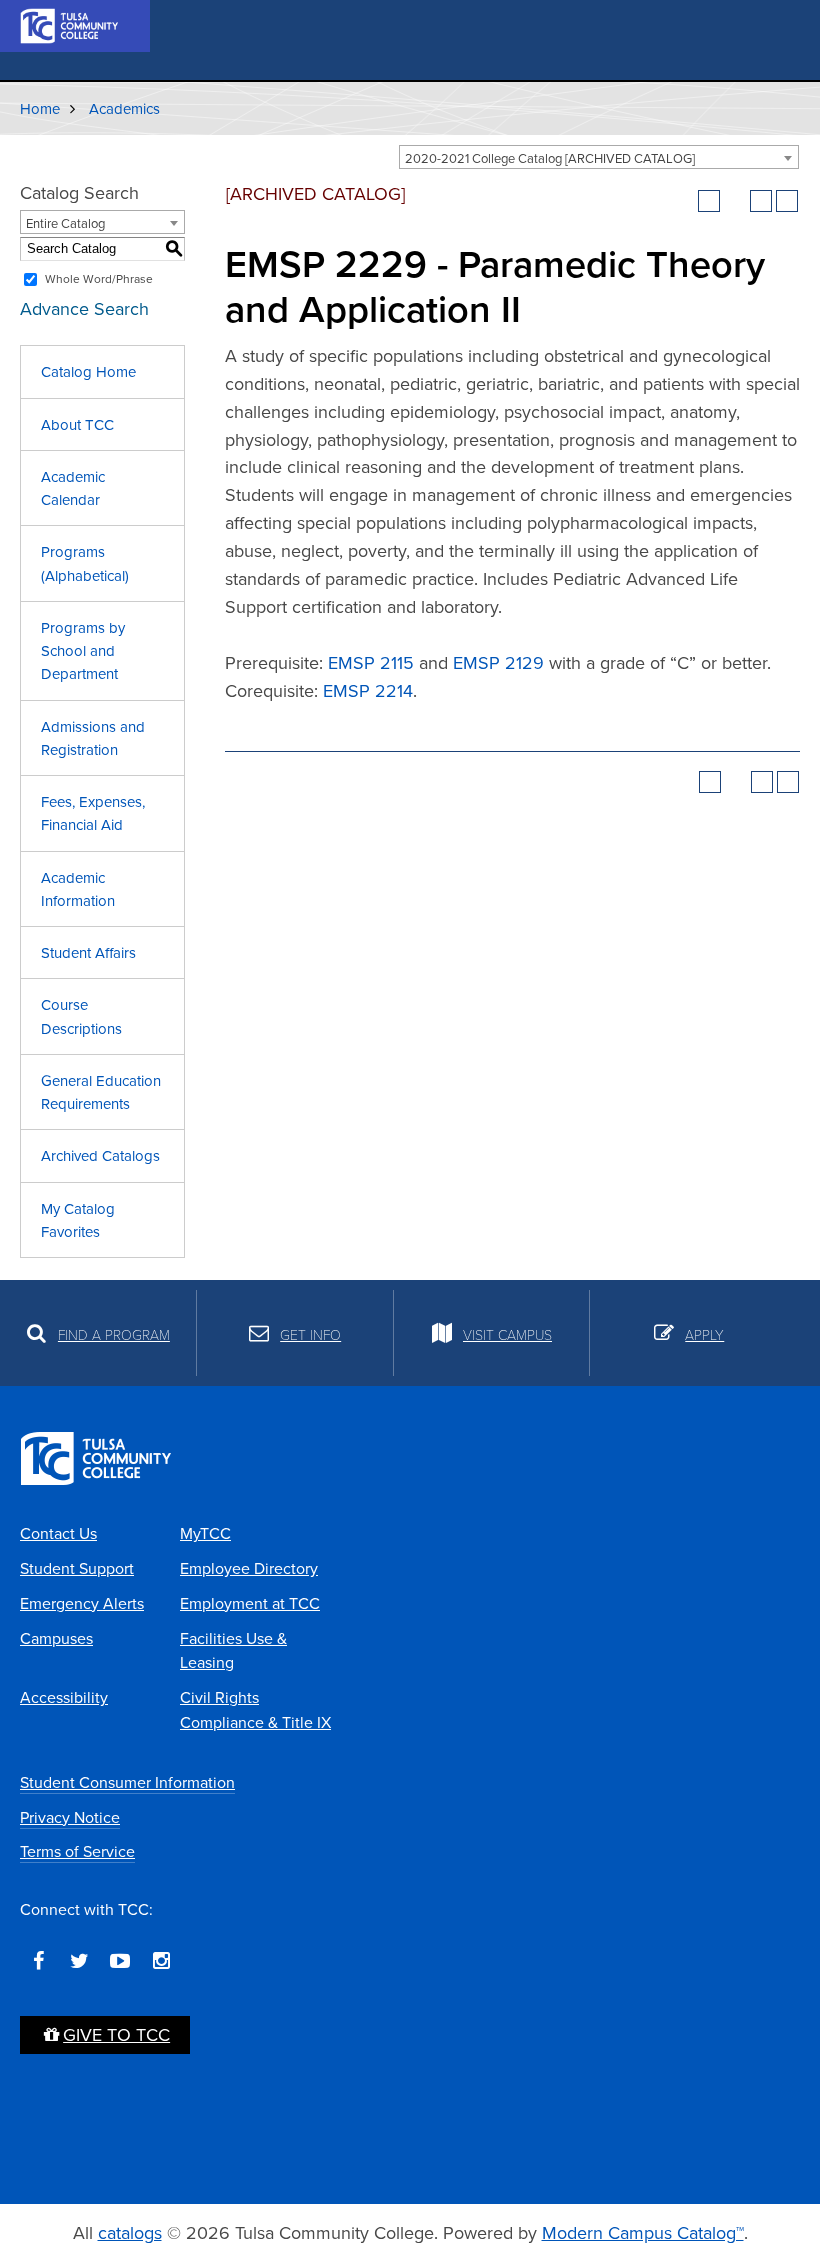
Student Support (77, 1568)
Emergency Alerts (82, 1603)
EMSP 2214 (368, 690)
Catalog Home (88, 371)
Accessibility (64, 1697)
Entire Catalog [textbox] (65, 223)
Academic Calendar (73, 488)
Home (40, 108)
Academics (124, 108)
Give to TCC (116, 2034)
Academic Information (78, 889)
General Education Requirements (101, 1092)
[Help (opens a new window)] (787, 201)
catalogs (130, 2232)
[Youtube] (120, 1961)
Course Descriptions (81, 1016)
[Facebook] (38, 1961)
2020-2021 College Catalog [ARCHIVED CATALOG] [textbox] (550, 158)
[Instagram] (161, 1961)
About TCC (77, 424)
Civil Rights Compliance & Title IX (255, 1709)
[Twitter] (79, 1961)
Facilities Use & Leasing (233, 1650)
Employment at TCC (250, 1603)
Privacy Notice (70, 1817)
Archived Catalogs (100, 1155)
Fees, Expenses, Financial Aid (93, 813)
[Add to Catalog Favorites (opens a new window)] (709, 201)
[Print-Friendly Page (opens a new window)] (761, 201)
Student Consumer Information (127, 1782)
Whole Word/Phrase (99, 278)
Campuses (56, 1638)
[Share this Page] (735, 201)
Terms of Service (77, 1851)
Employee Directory (249, 1568)
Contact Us (58, 1533)
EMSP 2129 (498, 662)
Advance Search (84, 308)
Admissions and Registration (93, 738)
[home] (70, 23)
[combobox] (599, 157)
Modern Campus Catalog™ (643, 2232)
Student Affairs (88, 952)
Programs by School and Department (83, 651)
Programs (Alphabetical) (85, 563)
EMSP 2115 (371, 662)
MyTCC (205, 1533)
